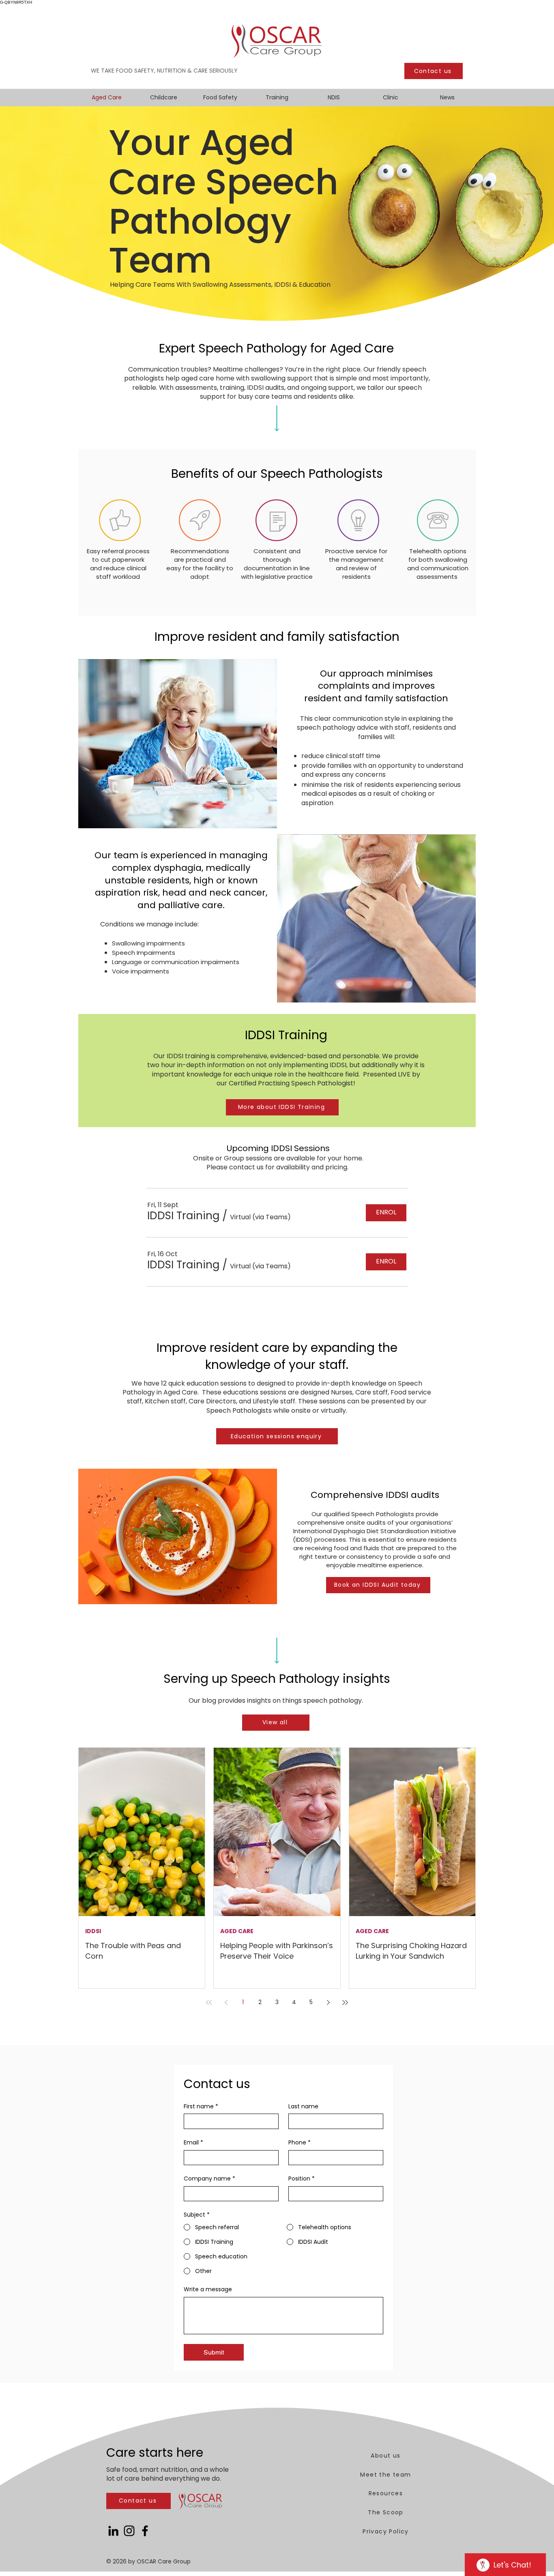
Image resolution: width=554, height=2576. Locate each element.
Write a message (208, 2289)
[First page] (209, 2002)
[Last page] (345, 2002)
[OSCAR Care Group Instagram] (129, 2531)
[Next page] (328, 2002)
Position (302, 2179)
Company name (209, 2179)
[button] (183, 1216)
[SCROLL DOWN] (277, 425)
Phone (300, 2143)
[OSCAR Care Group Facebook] (145, 2531)
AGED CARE (237, 1931)
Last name (303, 2107)
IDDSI (93, 1931)
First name (201, 2107)
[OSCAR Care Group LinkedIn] (113, 2531)
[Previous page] (226, 2002)
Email (193, 2143)
